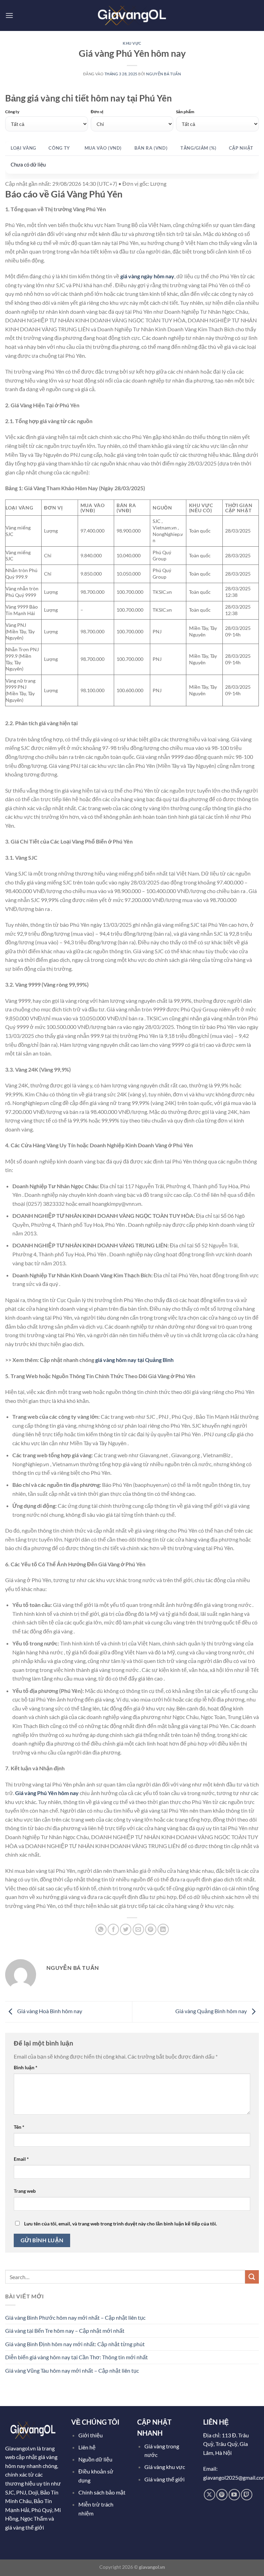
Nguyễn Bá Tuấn (163, 74)
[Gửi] (252, 2277)
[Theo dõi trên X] (210, 2495)
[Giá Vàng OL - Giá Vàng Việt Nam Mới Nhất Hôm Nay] (132, 15)
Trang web (25, 2191)
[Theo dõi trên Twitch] (247, 2495)
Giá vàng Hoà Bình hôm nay (49, 2011)
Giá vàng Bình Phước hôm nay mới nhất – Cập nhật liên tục (75, 2317)
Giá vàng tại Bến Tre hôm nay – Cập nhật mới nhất (65, 2331)
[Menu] (9, 15)
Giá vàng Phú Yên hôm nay (47, 1793)
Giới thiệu (91, 2435)
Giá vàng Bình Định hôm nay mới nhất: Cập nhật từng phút (75, 2344)
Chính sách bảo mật (102, 2492)
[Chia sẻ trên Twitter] (126, 1929)
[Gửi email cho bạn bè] (138, 1929)
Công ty (12, 112)
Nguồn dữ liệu (96, 2459)
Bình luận (26, 2067)
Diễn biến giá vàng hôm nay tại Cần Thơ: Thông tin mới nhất (76, 2357)
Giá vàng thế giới (164, 2479)
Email (21, 2159)
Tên (19, 2127)
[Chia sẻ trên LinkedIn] (163, 1929)
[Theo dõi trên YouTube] (234, 2495)
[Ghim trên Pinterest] (151, 1929)
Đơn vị (97, 112)
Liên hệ (87, 2447)
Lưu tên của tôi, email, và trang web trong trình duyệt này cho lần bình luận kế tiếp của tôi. (120, 2224)
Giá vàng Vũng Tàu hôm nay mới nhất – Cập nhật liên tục (72, 2370)
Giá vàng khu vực (165, 2467)
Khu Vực (132, 43)
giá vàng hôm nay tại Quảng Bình (134, 1360)
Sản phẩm (185, 112)
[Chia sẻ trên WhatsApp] (101, 1929)
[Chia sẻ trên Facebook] (113, 1929)
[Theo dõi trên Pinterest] (222, 2495)
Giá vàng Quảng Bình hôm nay (212, 2011)
